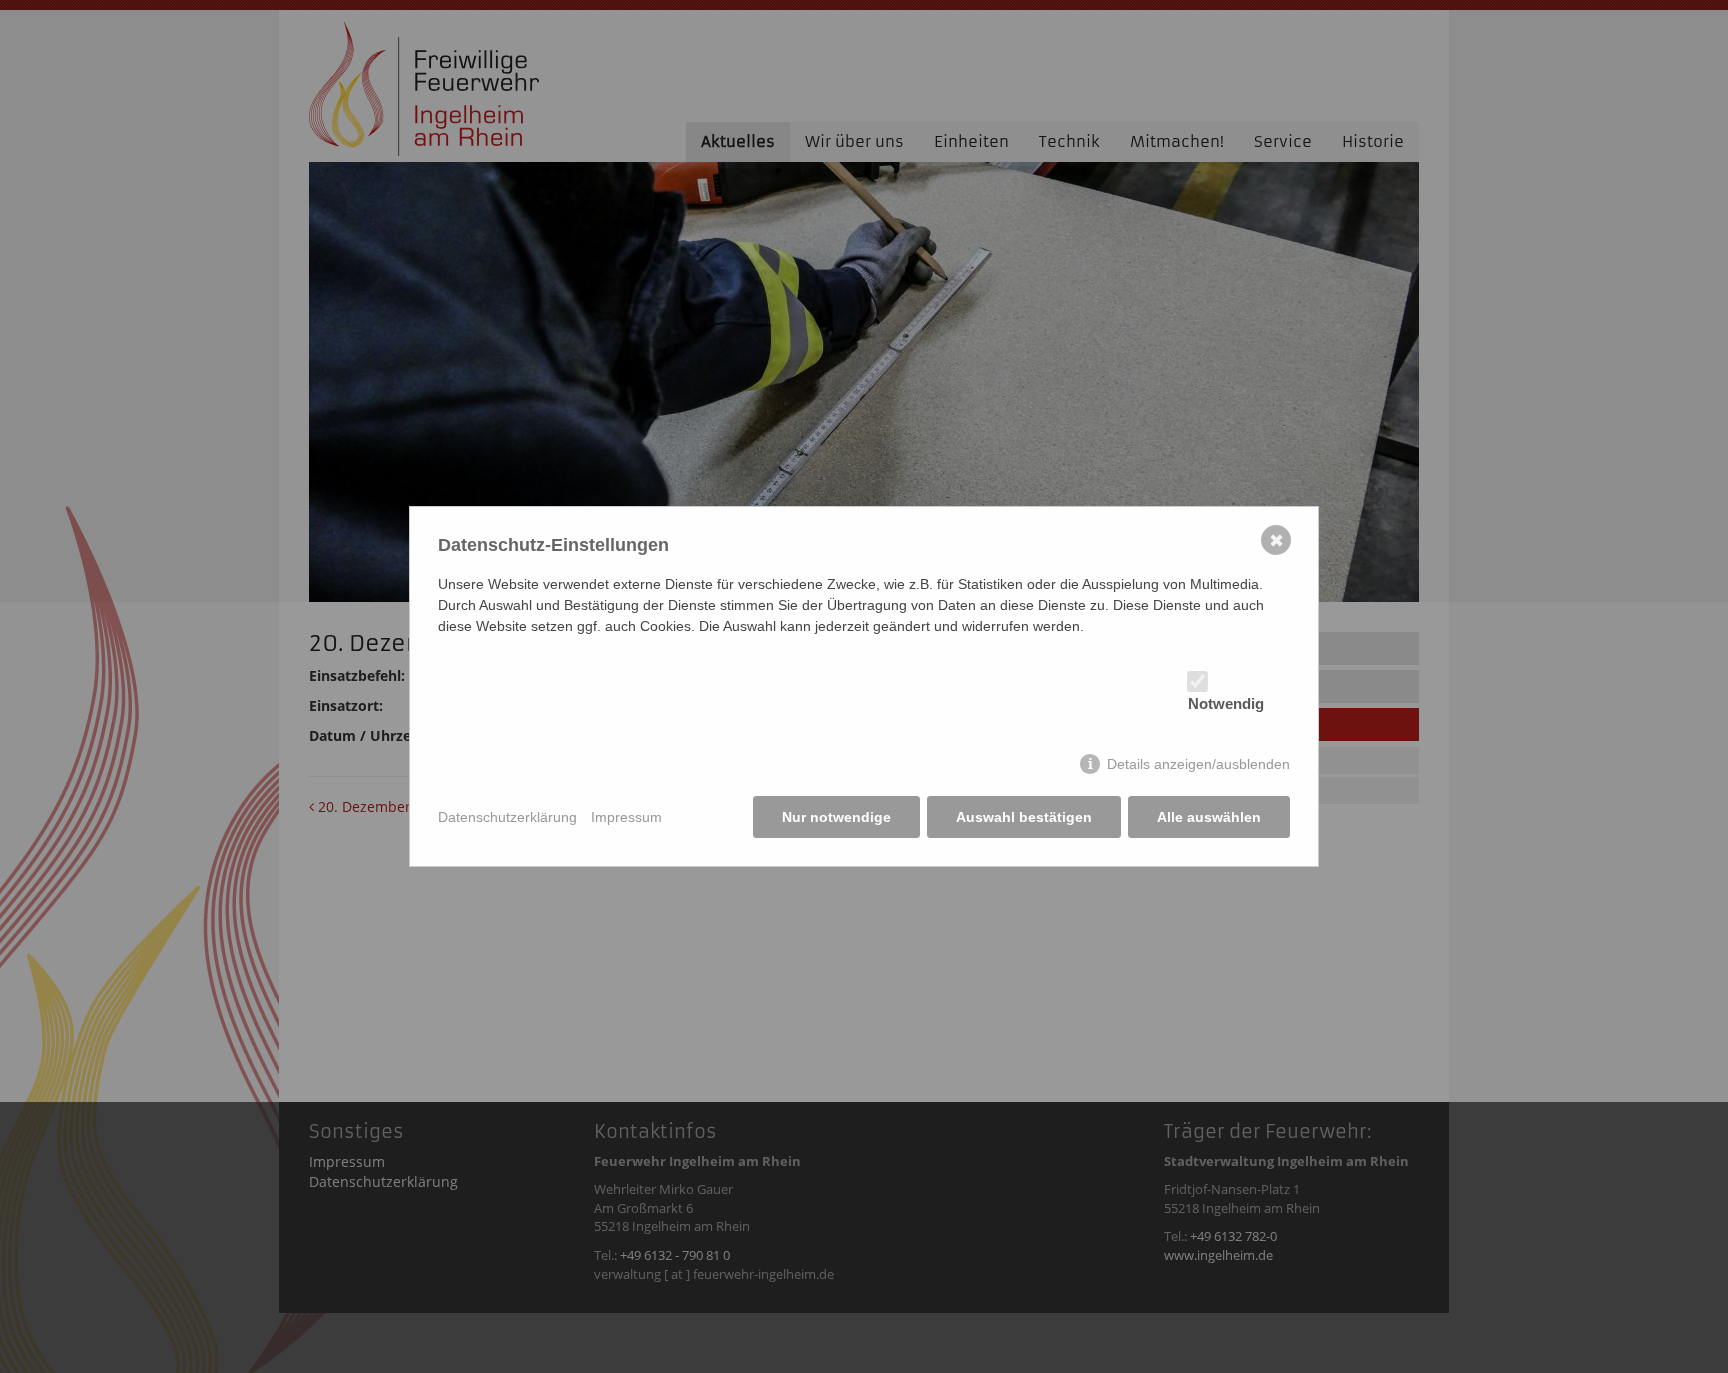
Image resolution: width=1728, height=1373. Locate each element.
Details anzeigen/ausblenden (1198, 764)
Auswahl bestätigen (1024, 817)
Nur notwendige (836, 817)
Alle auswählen (1209, 817)
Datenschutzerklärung (507, 817)
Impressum (626, 817)
